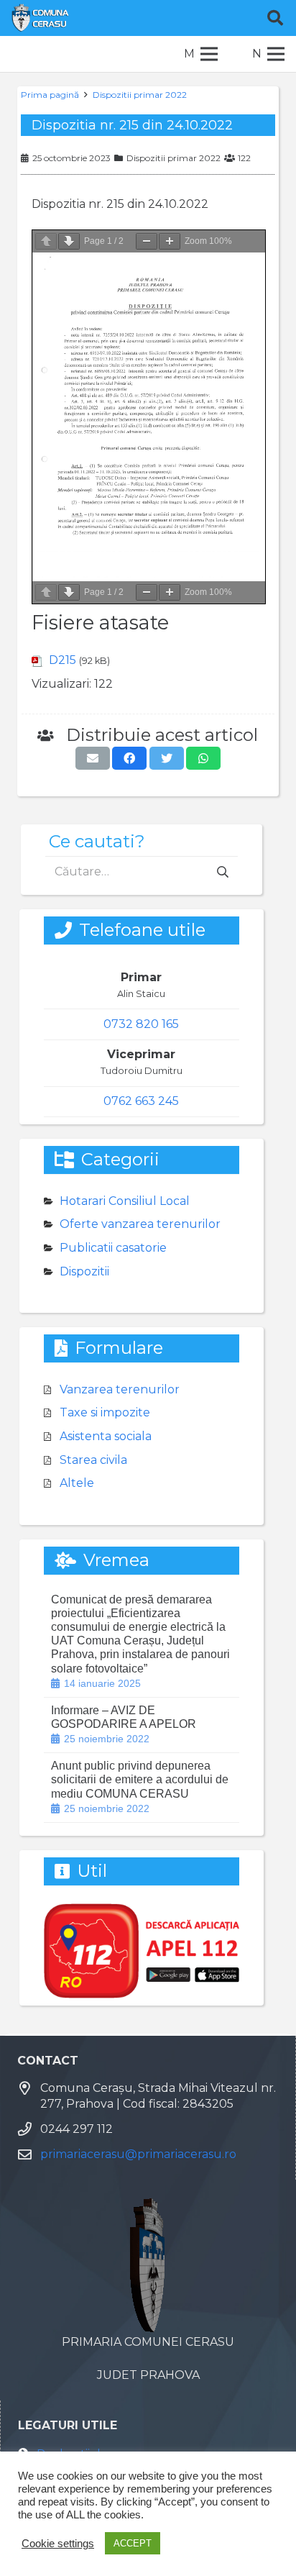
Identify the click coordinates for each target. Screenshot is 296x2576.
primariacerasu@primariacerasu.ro (138, 2154)
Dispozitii (84, 1271)
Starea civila (93, 1460)
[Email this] (93, 758)
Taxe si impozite (105, 1412)
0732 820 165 (141, 1024)
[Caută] (275, 18)
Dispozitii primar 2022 (140, 95)
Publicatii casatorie (113, 1248)
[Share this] (129, 758)
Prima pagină (50, 95)
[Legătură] (40, 18)
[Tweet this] (167, 758)
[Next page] (69, 241)
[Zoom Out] (147, 241)
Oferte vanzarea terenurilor (140, 1224)
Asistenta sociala (106, 1436)
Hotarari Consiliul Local (125, 1201)
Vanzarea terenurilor (120, 1389)
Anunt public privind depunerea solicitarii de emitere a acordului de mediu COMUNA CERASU (140, 1779)
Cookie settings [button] (58, 2544)
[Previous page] (46, 241)
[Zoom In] (170, 241)
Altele (77, 1483)
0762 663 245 (141, 1101)
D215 (63, 660)
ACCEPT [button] (133, 2543)
